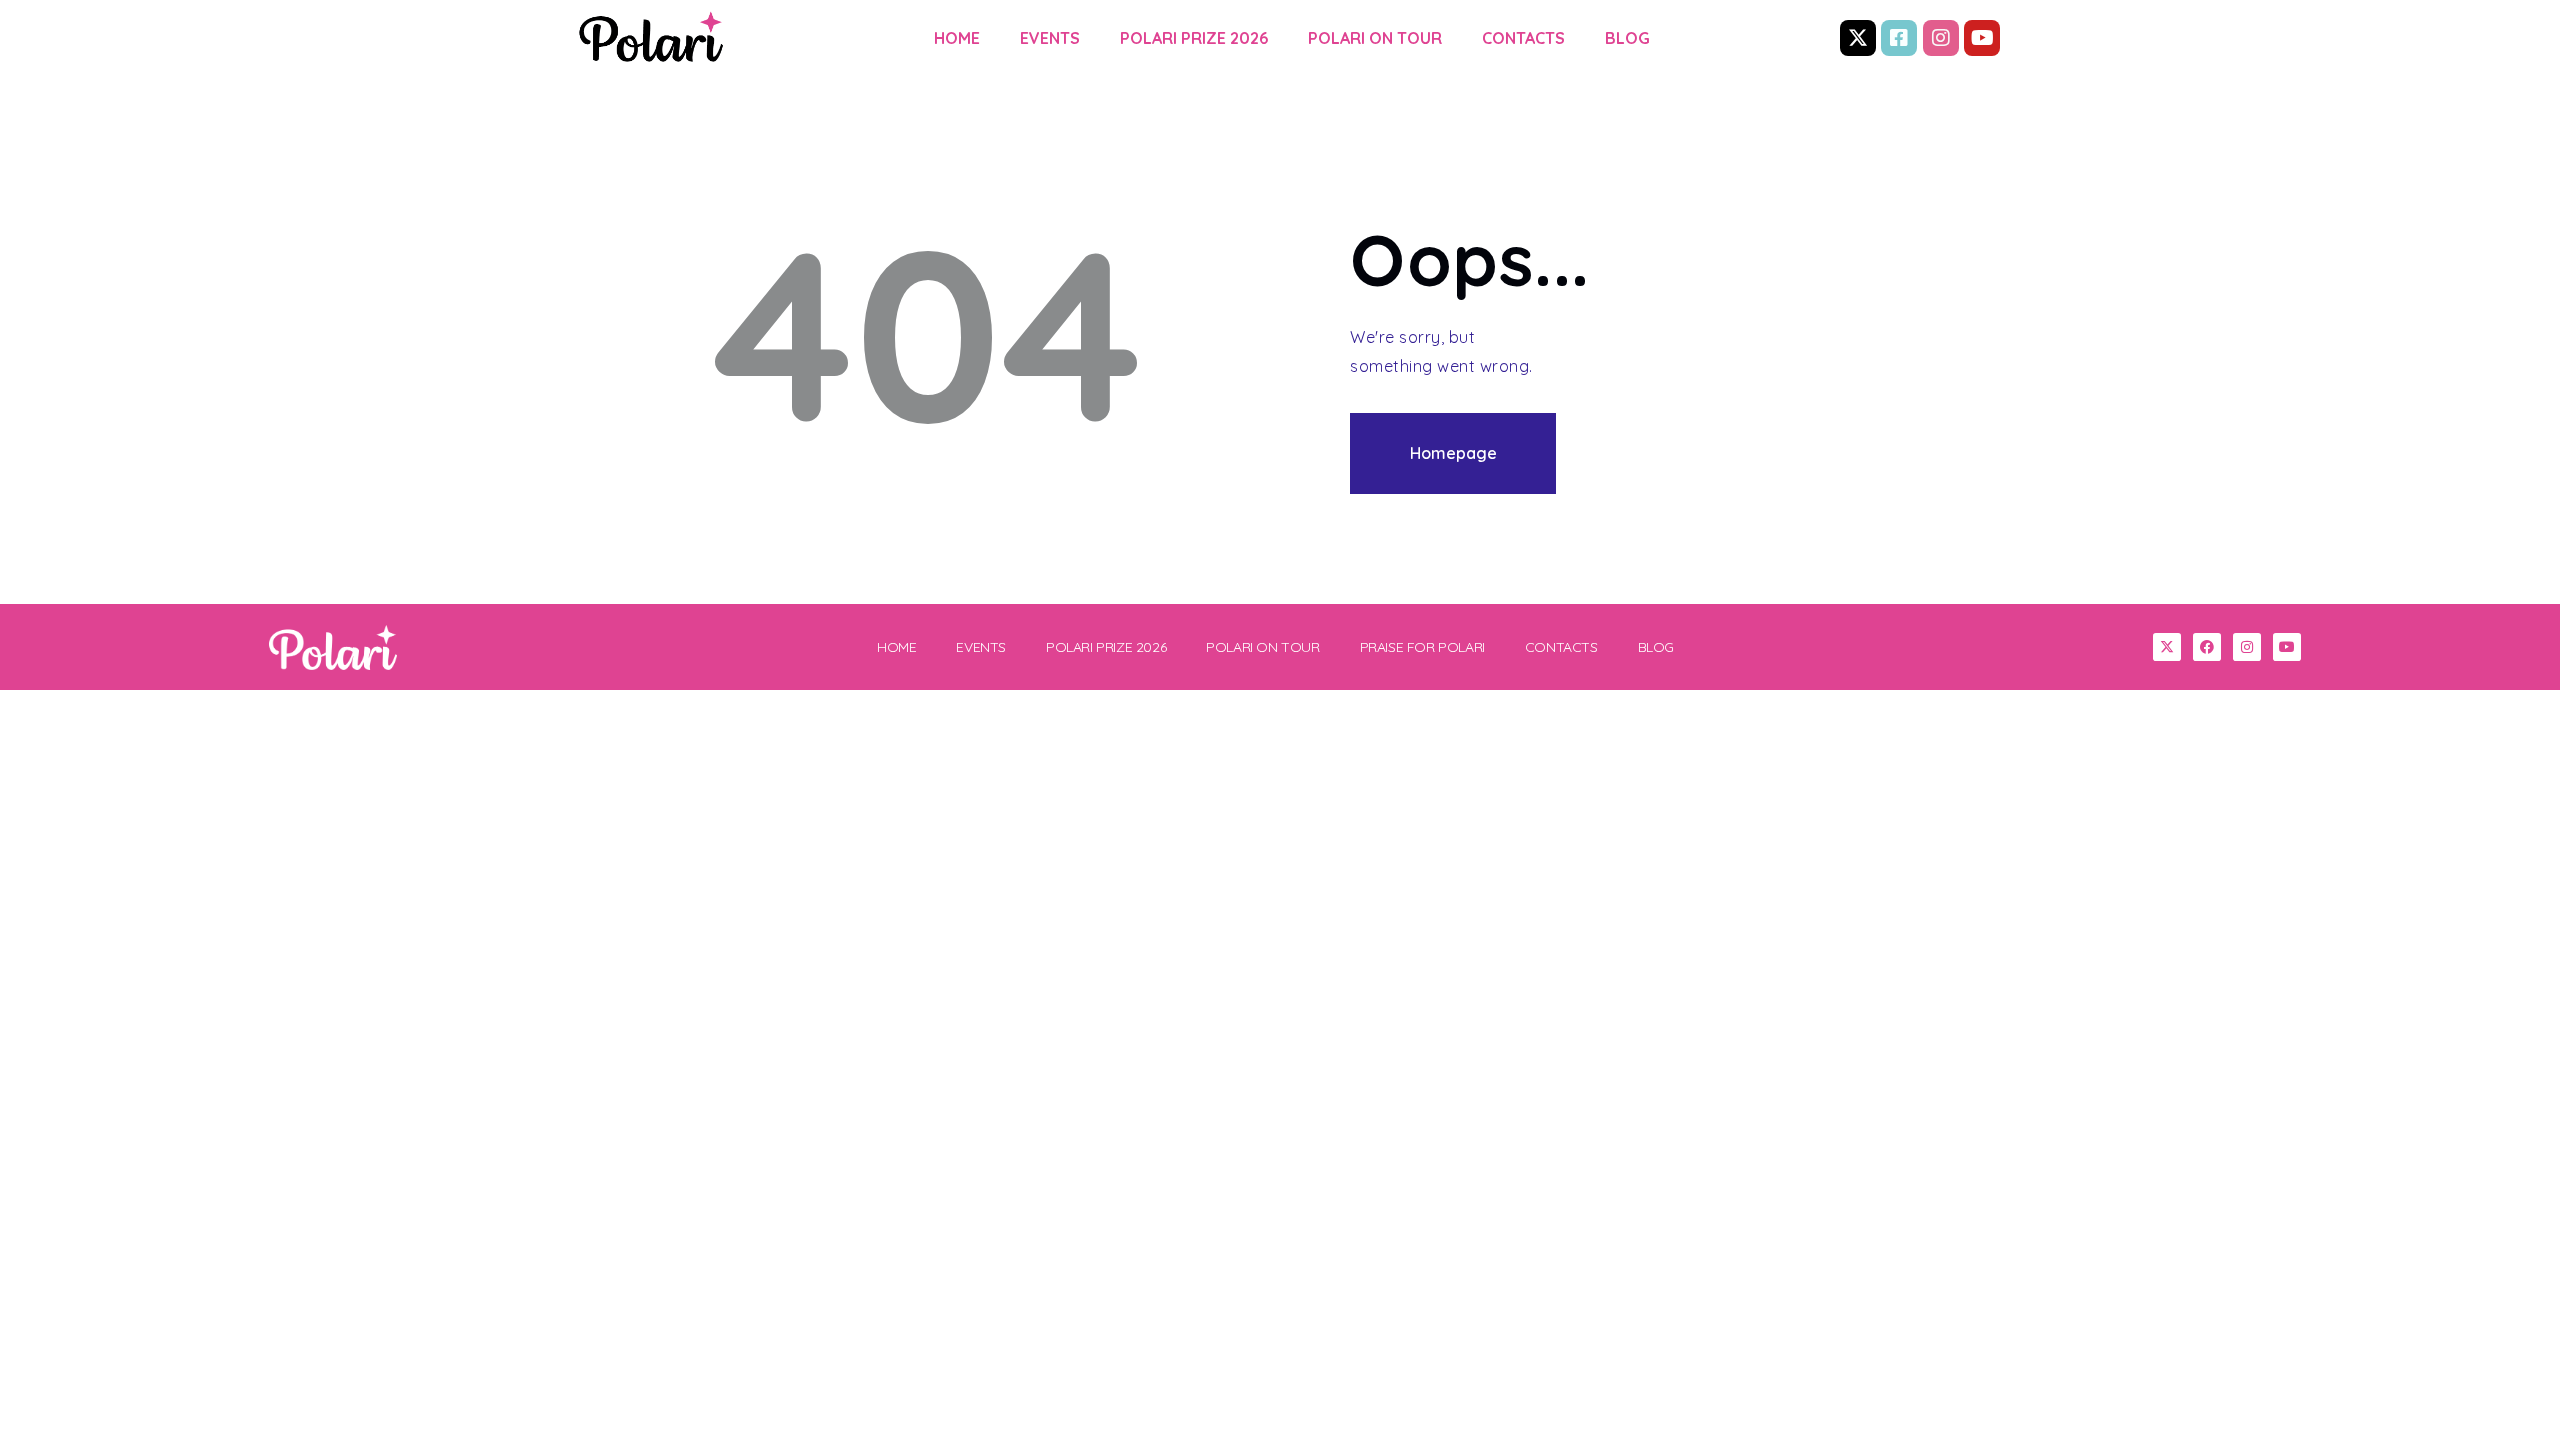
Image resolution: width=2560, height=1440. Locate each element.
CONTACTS (1523, 38)
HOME (957, 38)
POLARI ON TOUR (1375, 38)
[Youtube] (1982, 38)
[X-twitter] (1858, 38)
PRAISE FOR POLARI (1421, 647)
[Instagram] (1941, 38)
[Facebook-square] (1899, 38)
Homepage (1453, 453)
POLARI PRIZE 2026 (1194, 38)
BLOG (1627, 38)
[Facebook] (2207, 647)
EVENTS (1050, 38)
